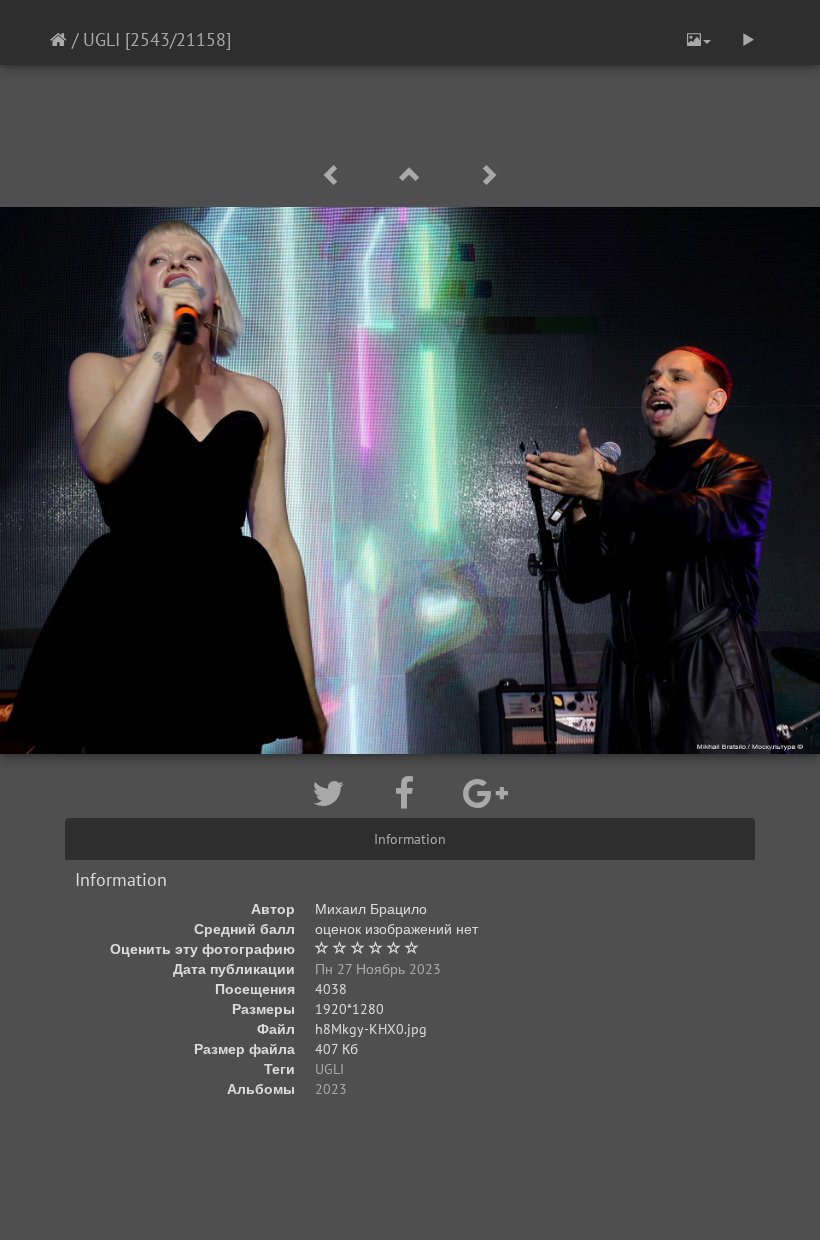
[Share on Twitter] (333, 793)
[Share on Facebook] (408, 793)
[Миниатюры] (413, 175)
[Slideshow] (748, 40)
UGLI (101, 39)
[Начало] (58, 39)
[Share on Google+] (485, 793)
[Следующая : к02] (488, 175)
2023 (331, 1089)
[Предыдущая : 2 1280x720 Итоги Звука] (335, 175)
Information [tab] (410, 839)
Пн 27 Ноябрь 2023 (378, 969)
